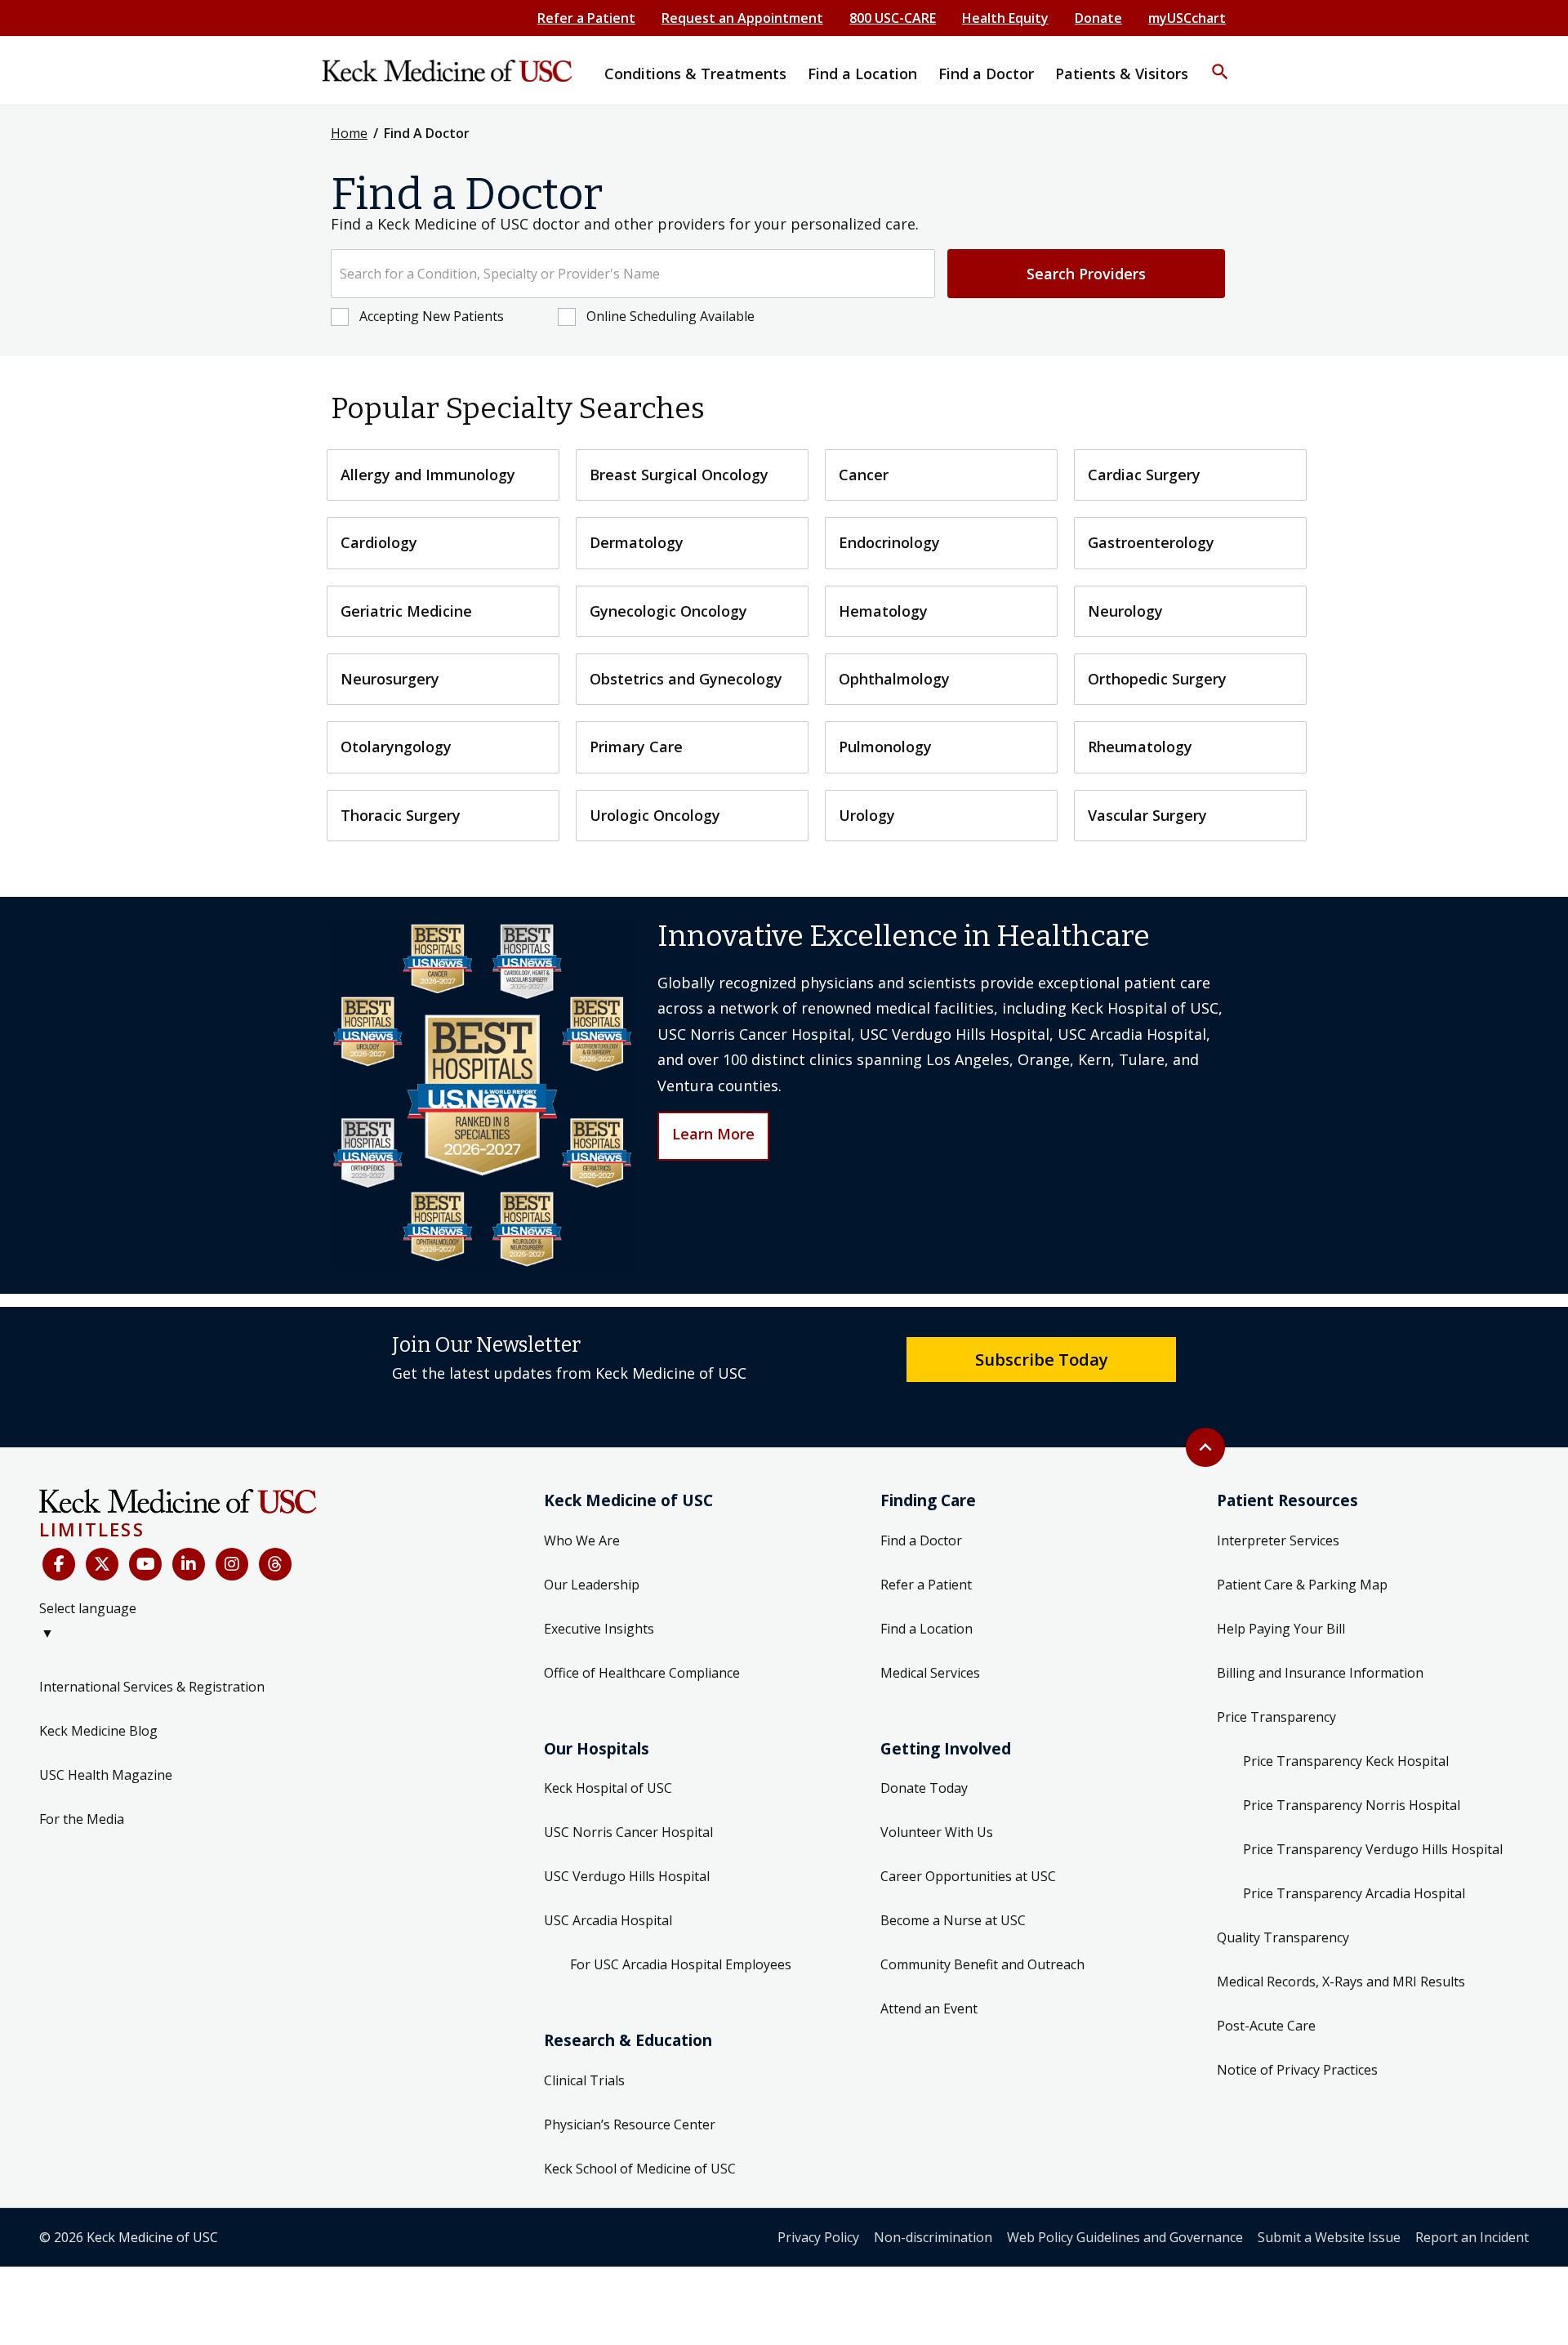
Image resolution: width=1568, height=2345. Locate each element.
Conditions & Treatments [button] (695, 74)
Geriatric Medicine (406, 611)
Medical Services (930, 1673)
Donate (1098, 18)
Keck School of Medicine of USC (640, 2169)
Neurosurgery (390, 679)
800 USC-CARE (893, 18)
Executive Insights (599, 1629)
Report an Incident (1472, 2237)
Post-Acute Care (1266, 2026)
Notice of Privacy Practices (1297, 2070)
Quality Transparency (1283, 1937)
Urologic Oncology (655, 815)
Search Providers (1086, 274)
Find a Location (927, 1629)
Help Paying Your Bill (1281, 1629)
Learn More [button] (713, 1134)
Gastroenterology (1151, 542)
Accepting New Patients (432, 316)
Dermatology (637, 542)
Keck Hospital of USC (608, 1788)
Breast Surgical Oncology (679, 475)
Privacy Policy (818, 2237)
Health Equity (1005, 18)
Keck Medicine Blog (98, 1731)
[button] (1220, 61)
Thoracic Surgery (401, 815)
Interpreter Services (1278, 1540)
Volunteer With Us (937, 1832)
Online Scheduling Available (670, 316)
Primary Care (636, 747)
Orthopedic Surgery (1157, 679)
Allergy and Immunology (428, 475)
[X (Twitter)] (102, 1564)
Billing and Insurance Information (1320, 1673)
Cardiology (379, 542)
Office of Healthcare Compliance (642, 1673)
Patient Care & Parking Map (1302, 1585)
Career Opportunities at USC (968, 1876)
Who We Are (582, 1540)
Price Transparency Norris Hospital (1352, 1805)
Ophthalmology (894, 679)
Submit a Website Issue (1329, 2237)
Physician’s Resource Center (630, 2124)
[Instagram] (232, 1564)
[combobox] (633, 274)
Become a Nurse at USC (953, 1920)
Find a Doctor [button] (986, 74)
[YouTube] (145, 1564)
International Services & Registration (152, 1687)
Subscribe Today (1042, 1359)
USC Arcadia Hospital (608, 1920)
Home (349, 133)
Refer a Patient (586, 18)
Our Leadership (592, 1585)
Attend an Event (929, 2008)
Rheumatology (1140, 747)
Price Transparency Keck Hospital (1346, 1761)
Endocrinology (889, 542)
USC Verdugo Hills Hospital (627, 1876)
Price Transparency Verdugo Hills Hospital (1373, 1849)
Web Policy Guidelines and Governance (1125, 2237)
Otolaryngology (396, 747)
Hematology (883, 611)
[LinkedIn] (189, 1564)
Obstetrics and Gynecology (686, 679)
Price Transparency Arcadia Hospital (1354, 1893)
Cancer (864, 475)
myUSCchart (1187, 18)
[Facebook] (59, 1564)
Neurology (1125, 611)
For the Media (82, 1819)
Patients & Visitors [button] (1122, 74)
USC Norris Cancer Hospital (628, 1832)
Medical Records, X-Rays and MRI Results (1341, 1982)
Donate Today (924, 1788)
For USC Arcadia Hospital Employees (681, 1964)
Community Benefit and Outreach (982, 1964)
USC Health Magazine (106, 1775)
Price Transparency (1276, 1717)
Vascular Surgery (1147, 815)
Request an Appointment (742, 18)
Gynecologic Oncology (668, 611)
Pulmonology (885, 747)
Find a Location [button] (862, 74)
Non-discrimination (933, 2237)
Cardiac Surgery (1144, 475)
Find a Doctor (921, 1540)
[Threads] (275, 1564)
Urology (867, 815)
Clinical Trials (584, 2080)
